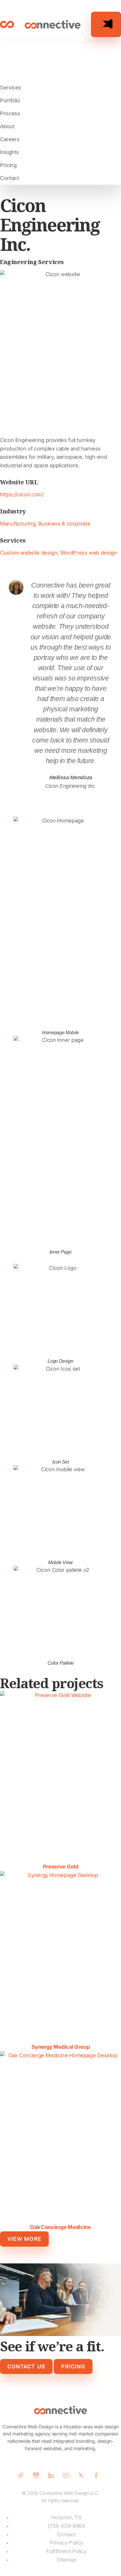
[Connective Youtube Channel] (68, 2475)
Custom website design (29, 553)
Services (11, 87)
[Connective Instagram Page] (38, 2475)
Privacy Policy (66, 2543)
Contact (9, 178)
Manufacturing (18, 524)
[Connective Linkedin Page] (53, 2475)
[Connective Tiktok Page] (23, 2475)
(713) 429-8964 (67, 2526)
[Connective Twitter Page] (83, 2475)
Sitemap (66, 2560)
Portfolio (10, 100)
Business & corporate (64, 524)
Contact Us (26, 2366)
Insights (10, 152)
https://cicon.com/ (22, 494)
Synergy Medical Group (60, 2047)
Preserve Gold (60, 1867)
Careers (10, 139)
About (7, 126)
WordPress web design (89, 553)
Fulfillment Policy (66, 2551)
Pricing (8, 165)
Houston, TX (66, 2517)
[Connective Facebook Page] (98, 2475)
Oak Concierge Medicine (60, 2227)
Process (10, 113)
